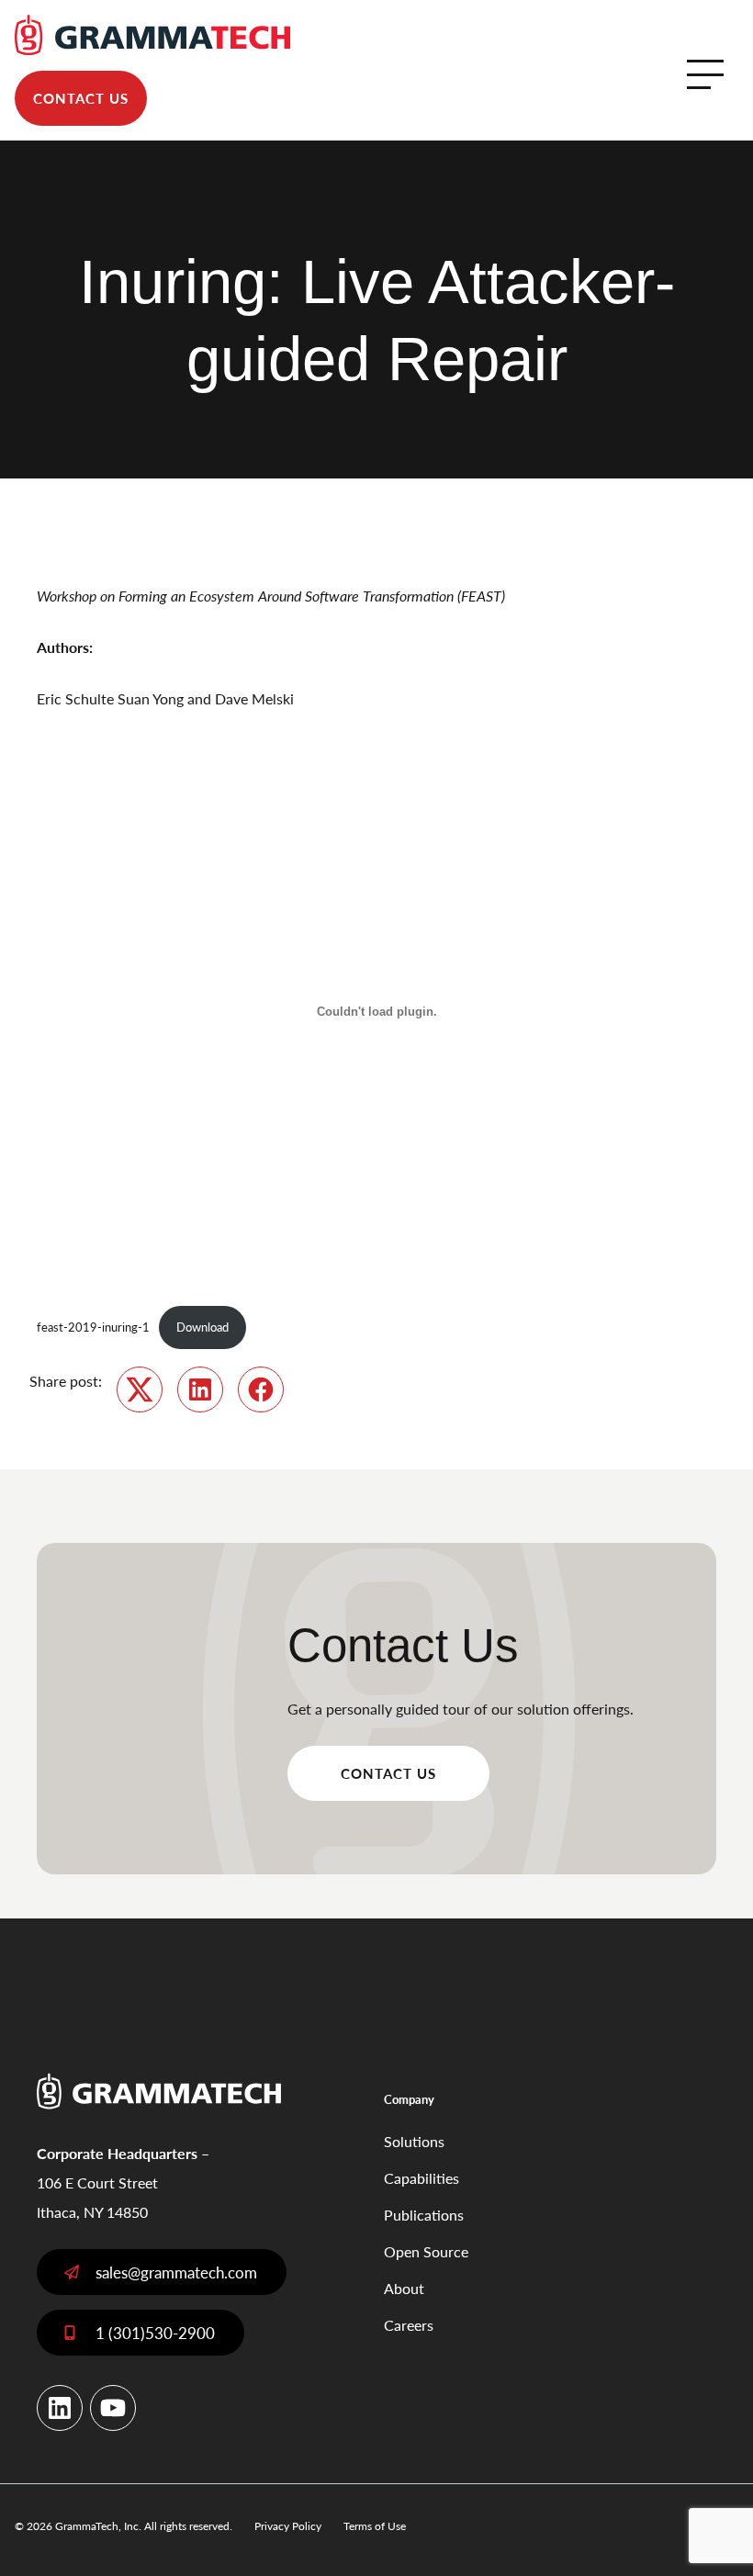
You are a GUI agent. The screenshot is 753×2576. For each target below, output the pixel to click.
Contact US (388, 1773)
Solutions (414, 2141)
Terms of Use (375, 2526)
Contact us (81, 98)
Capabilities (421, 2178)
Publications (424, 2215)
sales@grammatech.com (176, 2272)
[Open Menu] (705, 74)
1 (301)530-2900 (155, 2333)
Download (202, 1327)
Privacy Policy (288, 2526)
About (404, 2288)
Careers (409, 2325)
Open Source (426, 2251)
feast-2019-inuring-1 (93, 1327)
